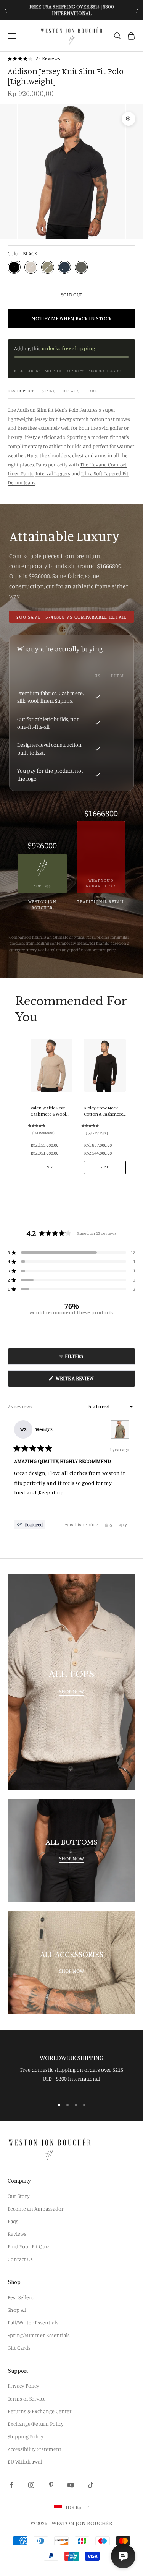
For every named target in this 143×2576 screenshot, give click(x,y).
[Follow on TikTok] (91, 2485)
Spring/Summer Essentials (39, 2335)
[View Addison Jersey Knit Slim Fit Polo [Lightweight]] (120, 1429)
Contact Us (20, 2259)
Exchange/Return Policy (36, 2424)
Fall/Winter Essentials (33, 2322)
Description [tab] (21, 391)
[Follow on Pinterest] (51, 2485)
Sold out (72, 294)
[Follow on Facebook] (11, 2485)
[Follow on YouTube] (71, 2485)
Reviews (17, 2234)
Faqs (13, 2221)
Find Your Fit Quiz (28, 2246)
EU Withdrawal (25, 2461)
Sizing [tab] (49, 391)
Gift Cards (19, 2348)
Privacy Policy (23, 2385)
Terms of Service (27, 2398)
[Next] (126, 1475)
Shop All (17, 2310)
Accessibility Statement (35, 2449)
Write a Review (85, 1381)
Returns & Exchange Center (40, 2411)
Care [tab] (92, 391)
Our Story (19, 2196)
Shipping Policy (26, 2436)
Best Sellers (21, 2297)
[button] (34, 59)
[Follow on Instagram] (31, 2485)
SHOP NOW (71, 1691)
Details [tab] (71, 391)
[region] (71, 2069)
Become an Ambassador (36, 2208)
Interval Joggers (53, 473)
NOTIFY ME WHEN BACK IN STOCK (71, 318)
